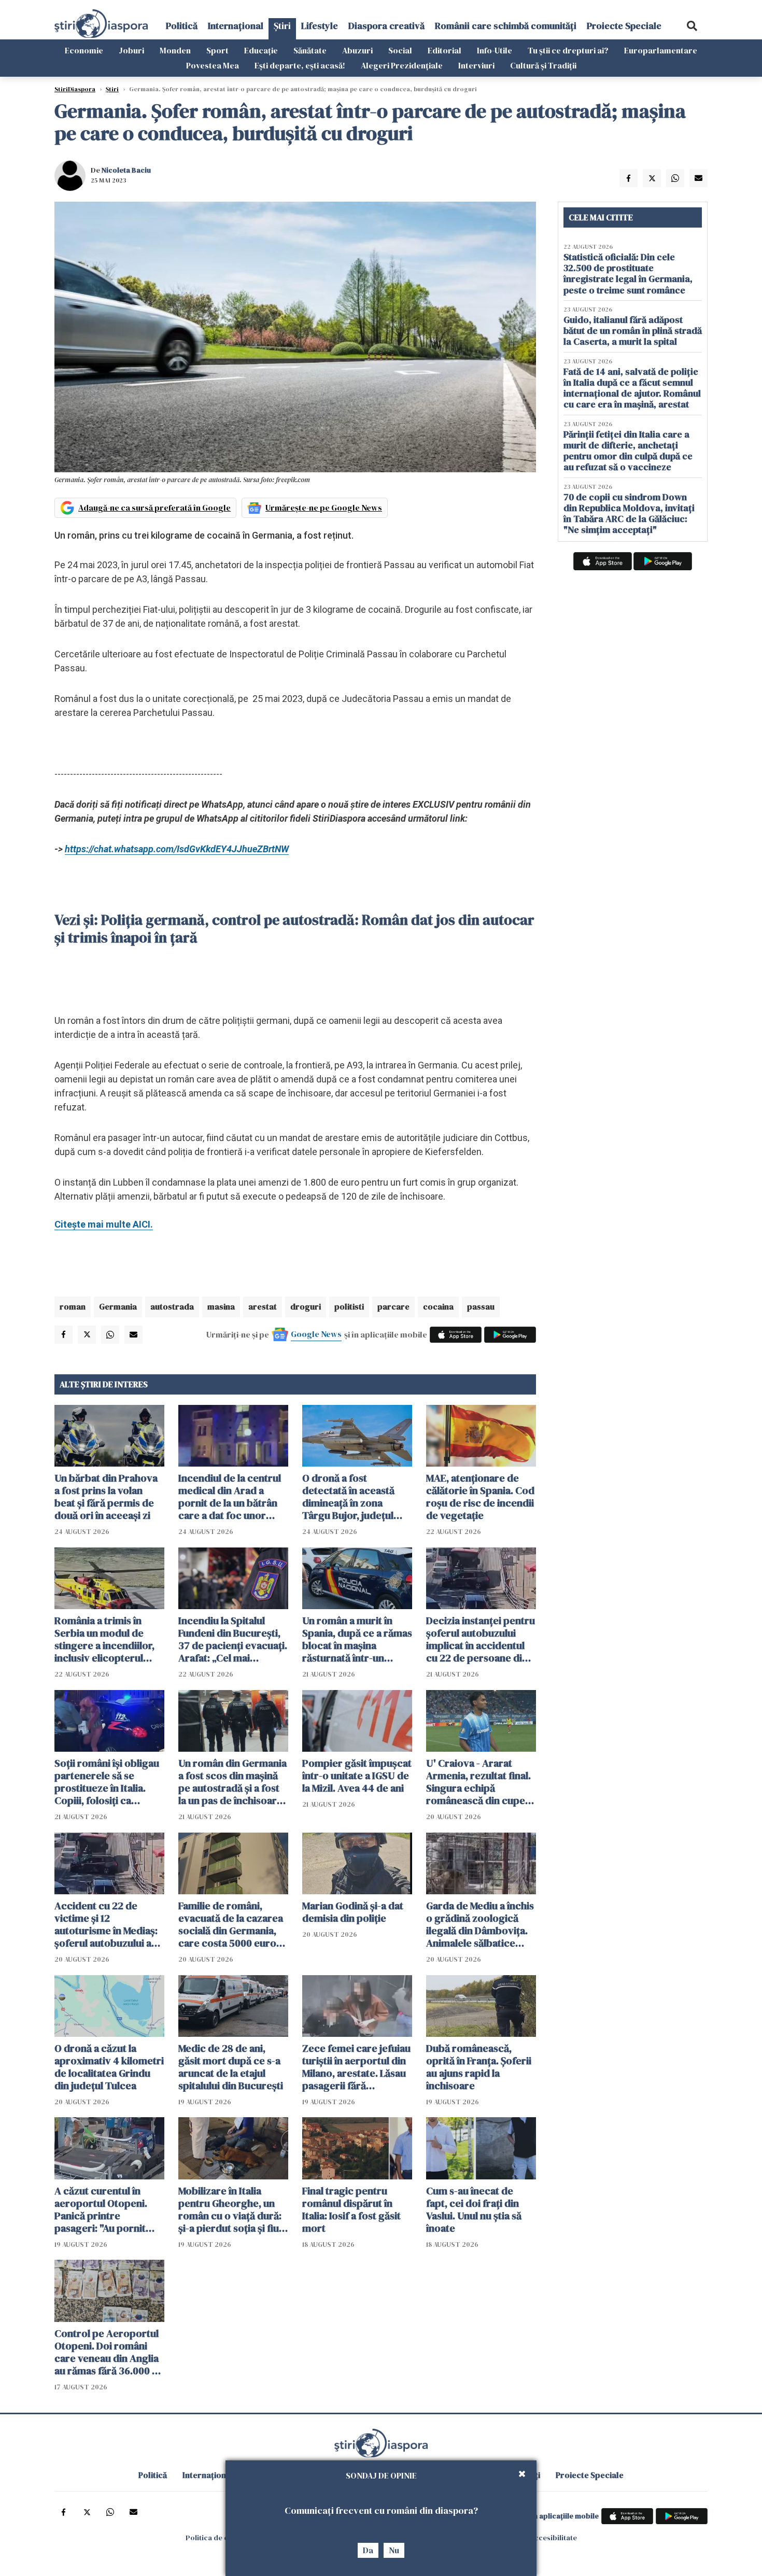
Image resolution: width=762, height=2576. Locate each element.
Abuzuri (357, 50)
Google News (316, 1334)
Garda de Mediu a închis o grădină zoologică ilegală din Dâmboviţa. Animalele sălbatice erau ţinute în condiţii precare (480, 1924)
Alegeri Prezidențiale (402, 65)
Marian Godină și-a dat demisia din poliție (353, 1912)
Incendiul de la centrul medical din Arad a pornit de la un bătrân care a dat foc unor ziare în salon (230, 1497)
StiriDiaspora (75, 89)
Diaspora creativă (386, 26)
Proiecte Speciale (624, 26)
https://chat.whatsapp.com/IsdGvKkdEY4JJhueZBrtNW (177, 849)
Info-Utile (495, 50)
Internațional (236, 26)
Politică (182, 26)
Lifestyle (320, 26)
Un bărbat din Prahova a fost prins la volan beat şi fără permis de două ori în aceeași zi (106, 1497)
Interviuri (476, 65)
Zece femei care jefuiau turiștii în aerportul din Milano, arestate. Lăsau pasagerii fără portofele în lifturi (356, 2067)
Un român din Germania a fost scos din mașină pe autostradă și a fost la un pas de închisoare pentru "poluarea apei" (232, 1782)
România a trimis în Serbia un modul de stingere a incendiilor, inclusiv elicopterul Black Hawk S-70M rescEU (104, 1639)
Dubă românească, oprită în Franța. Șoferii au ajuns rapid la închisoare (479, 2067)
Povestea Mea (213, 65)
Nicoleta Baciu (126, 170)
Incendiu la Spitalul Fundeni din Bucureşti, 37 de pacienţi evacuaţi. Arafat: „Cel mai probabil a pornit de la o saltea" (233, 1639)
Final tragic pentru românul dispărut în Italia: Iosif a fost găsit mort (351, 2209)
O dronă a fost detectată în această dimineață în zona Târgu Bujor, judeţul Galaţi (348, 1497)
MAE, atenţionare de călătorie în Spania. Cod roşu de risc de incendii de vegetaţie (480, 1497)
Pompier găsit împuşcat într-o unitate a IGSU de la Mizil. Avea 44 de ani (357, 1776)
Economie (84, 50)
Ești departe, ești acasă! (300, 65)
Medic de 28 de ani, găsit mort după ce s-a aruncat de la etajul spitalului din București (231, 2067)
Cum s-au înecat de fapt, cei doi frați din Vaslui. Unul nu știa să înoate (474, 2209)
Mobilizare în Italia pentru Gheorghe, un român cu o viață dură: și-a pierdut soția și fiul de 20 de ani (230, 2209)
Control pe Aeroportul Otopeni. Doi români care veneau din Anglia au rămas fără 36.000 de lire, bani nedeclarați (109, 2352)
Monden (175, 50)
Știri (282, 26)
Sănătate (310, 50)
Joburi (131, 50)
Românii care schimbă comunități (506, 26)
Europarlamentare (661, 50)
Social (400, 50)
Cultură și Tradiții (543, 65)
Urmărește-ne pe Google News (324, 508)
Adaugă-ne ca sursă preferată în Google (154, 508)
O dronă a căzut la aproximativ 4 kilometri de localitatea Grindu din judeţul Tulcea (109, 2067)
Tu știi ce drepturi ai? (568, 50)
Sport (217, 50)
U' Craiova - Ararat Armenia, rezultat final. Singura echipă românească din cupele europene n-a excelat (480, 1782)
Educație (261, 50)
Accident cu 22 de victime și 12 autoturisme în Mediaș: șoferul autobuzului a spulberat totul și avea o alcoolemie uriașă (109, 1924)
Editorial (444, 50)
